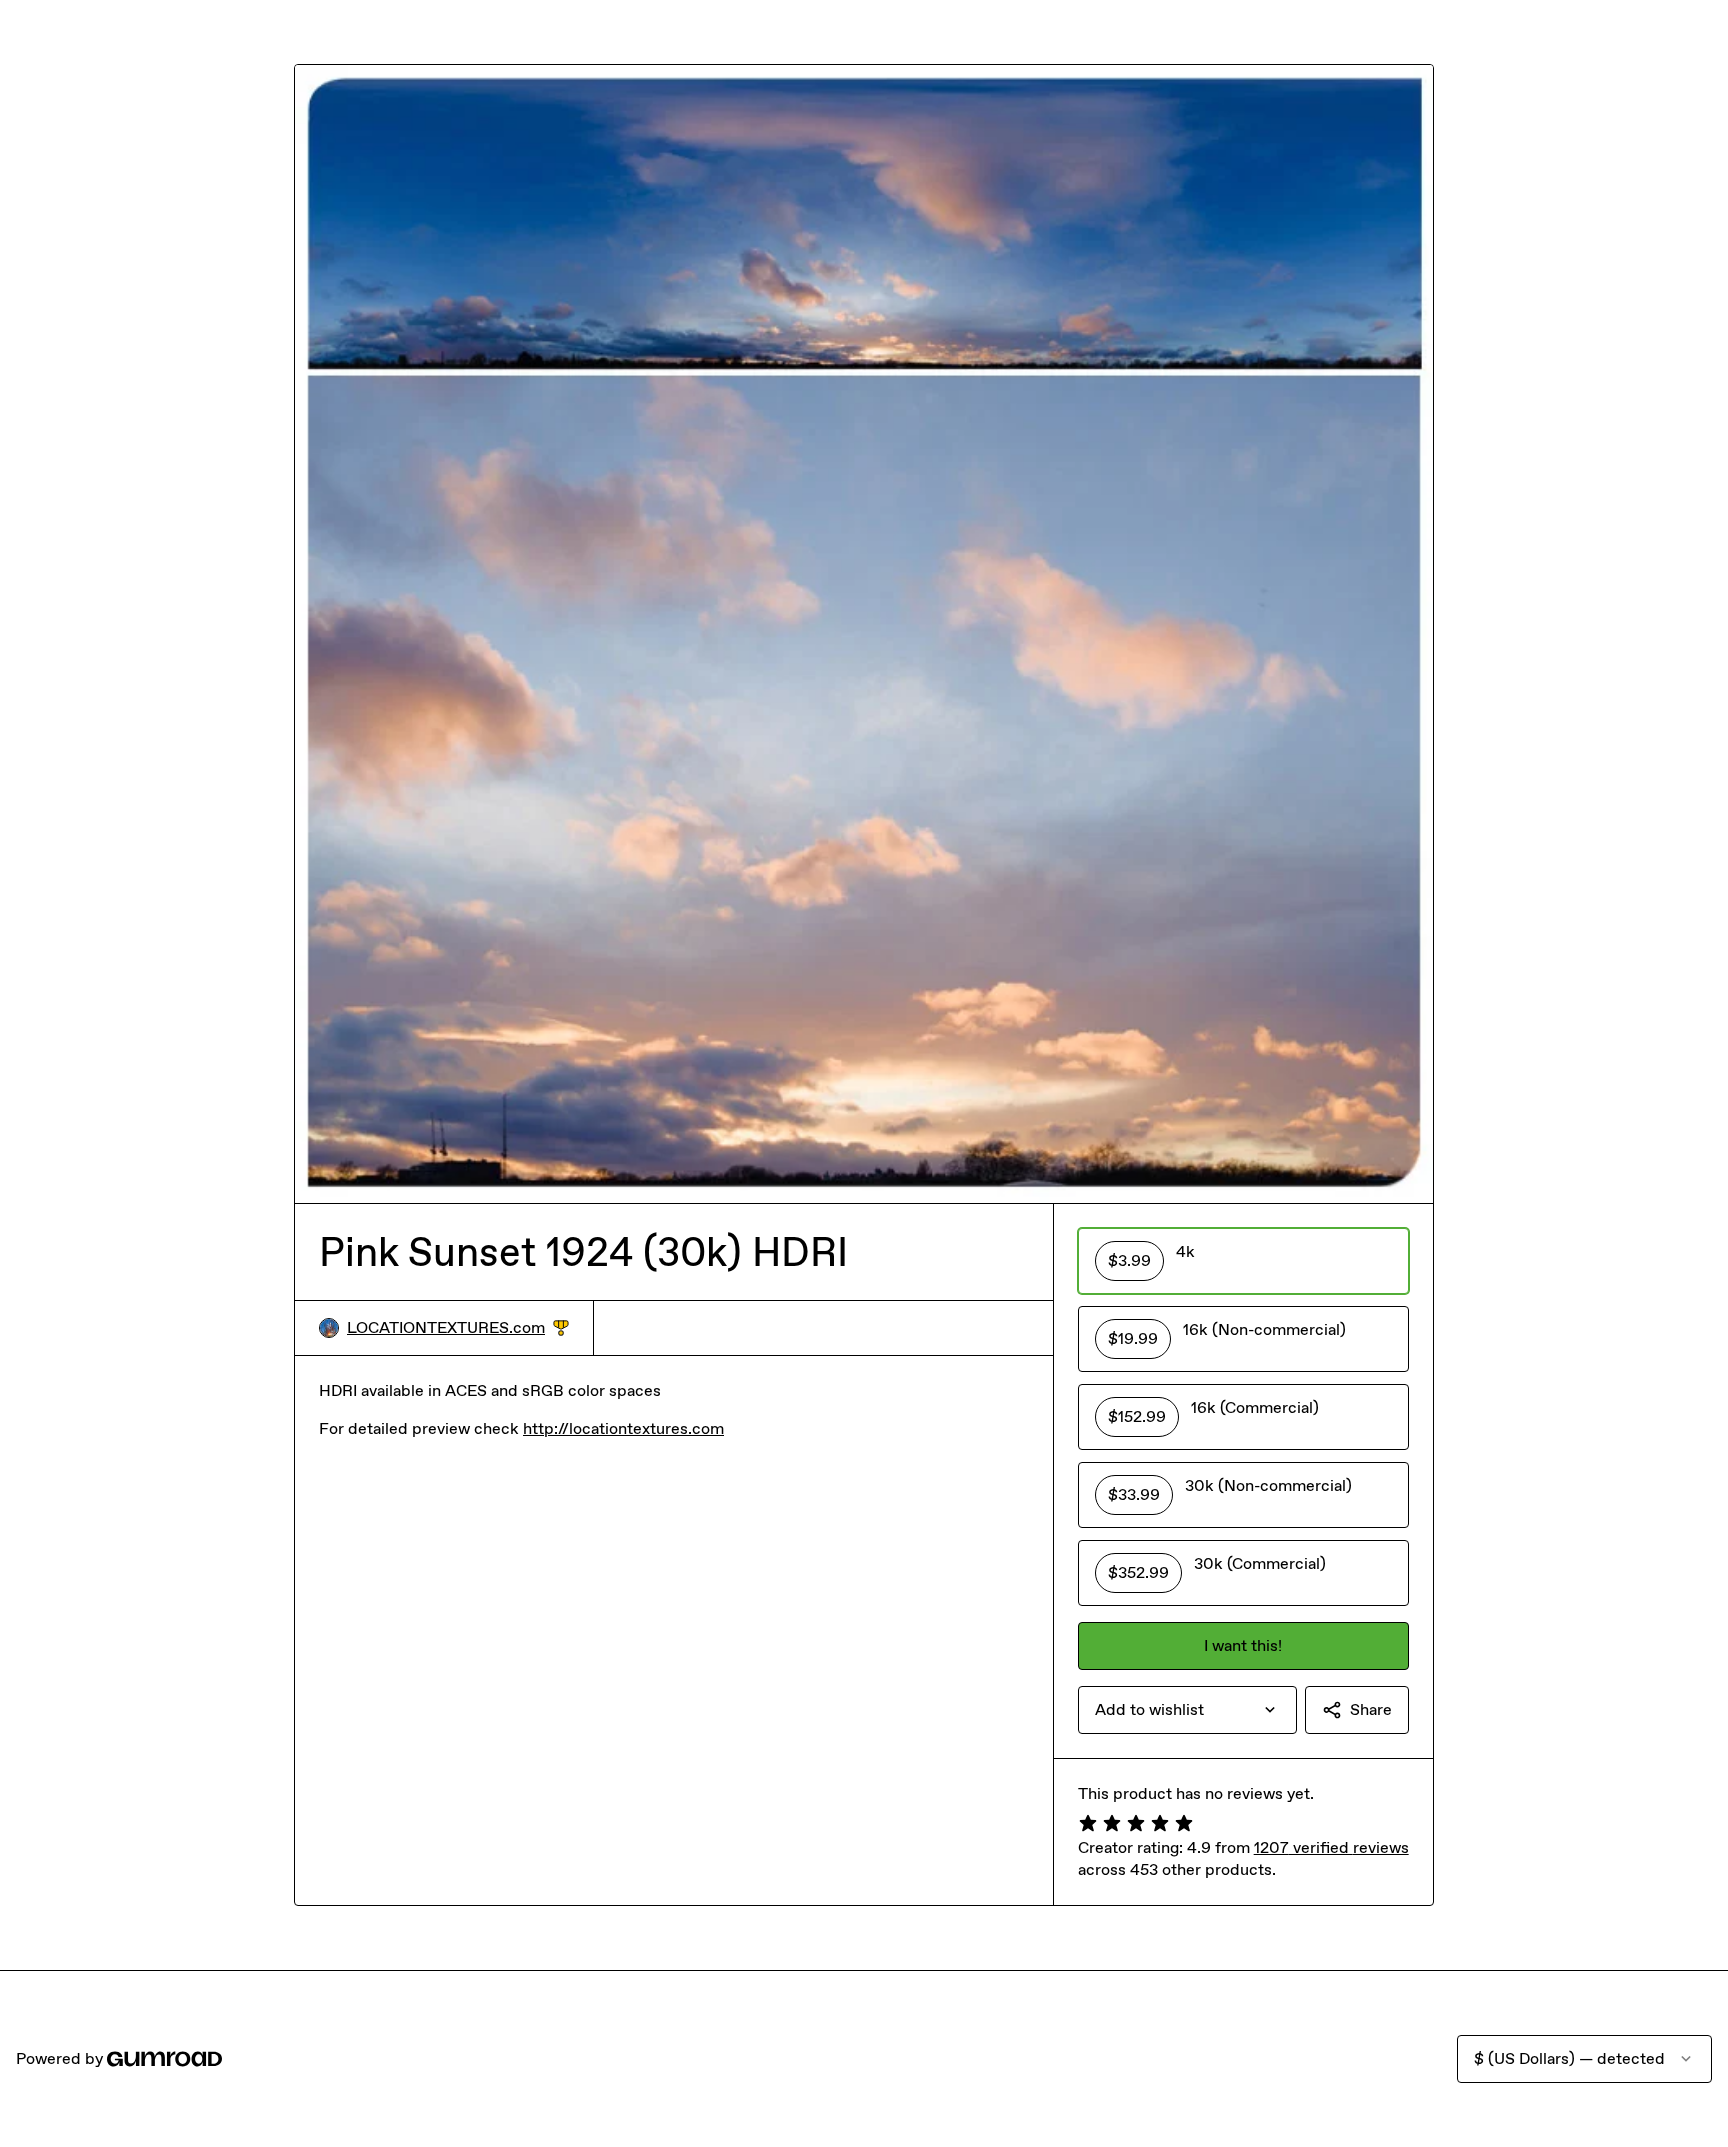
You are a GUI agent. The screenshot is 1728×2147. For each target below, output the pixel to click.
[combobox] (1187, 1710)
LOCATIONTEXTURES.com (458, 1328)
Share (1371, 1709)
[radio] (1243, 1261)
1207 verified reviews (1331, 1847)
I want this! (1243, 1645)
